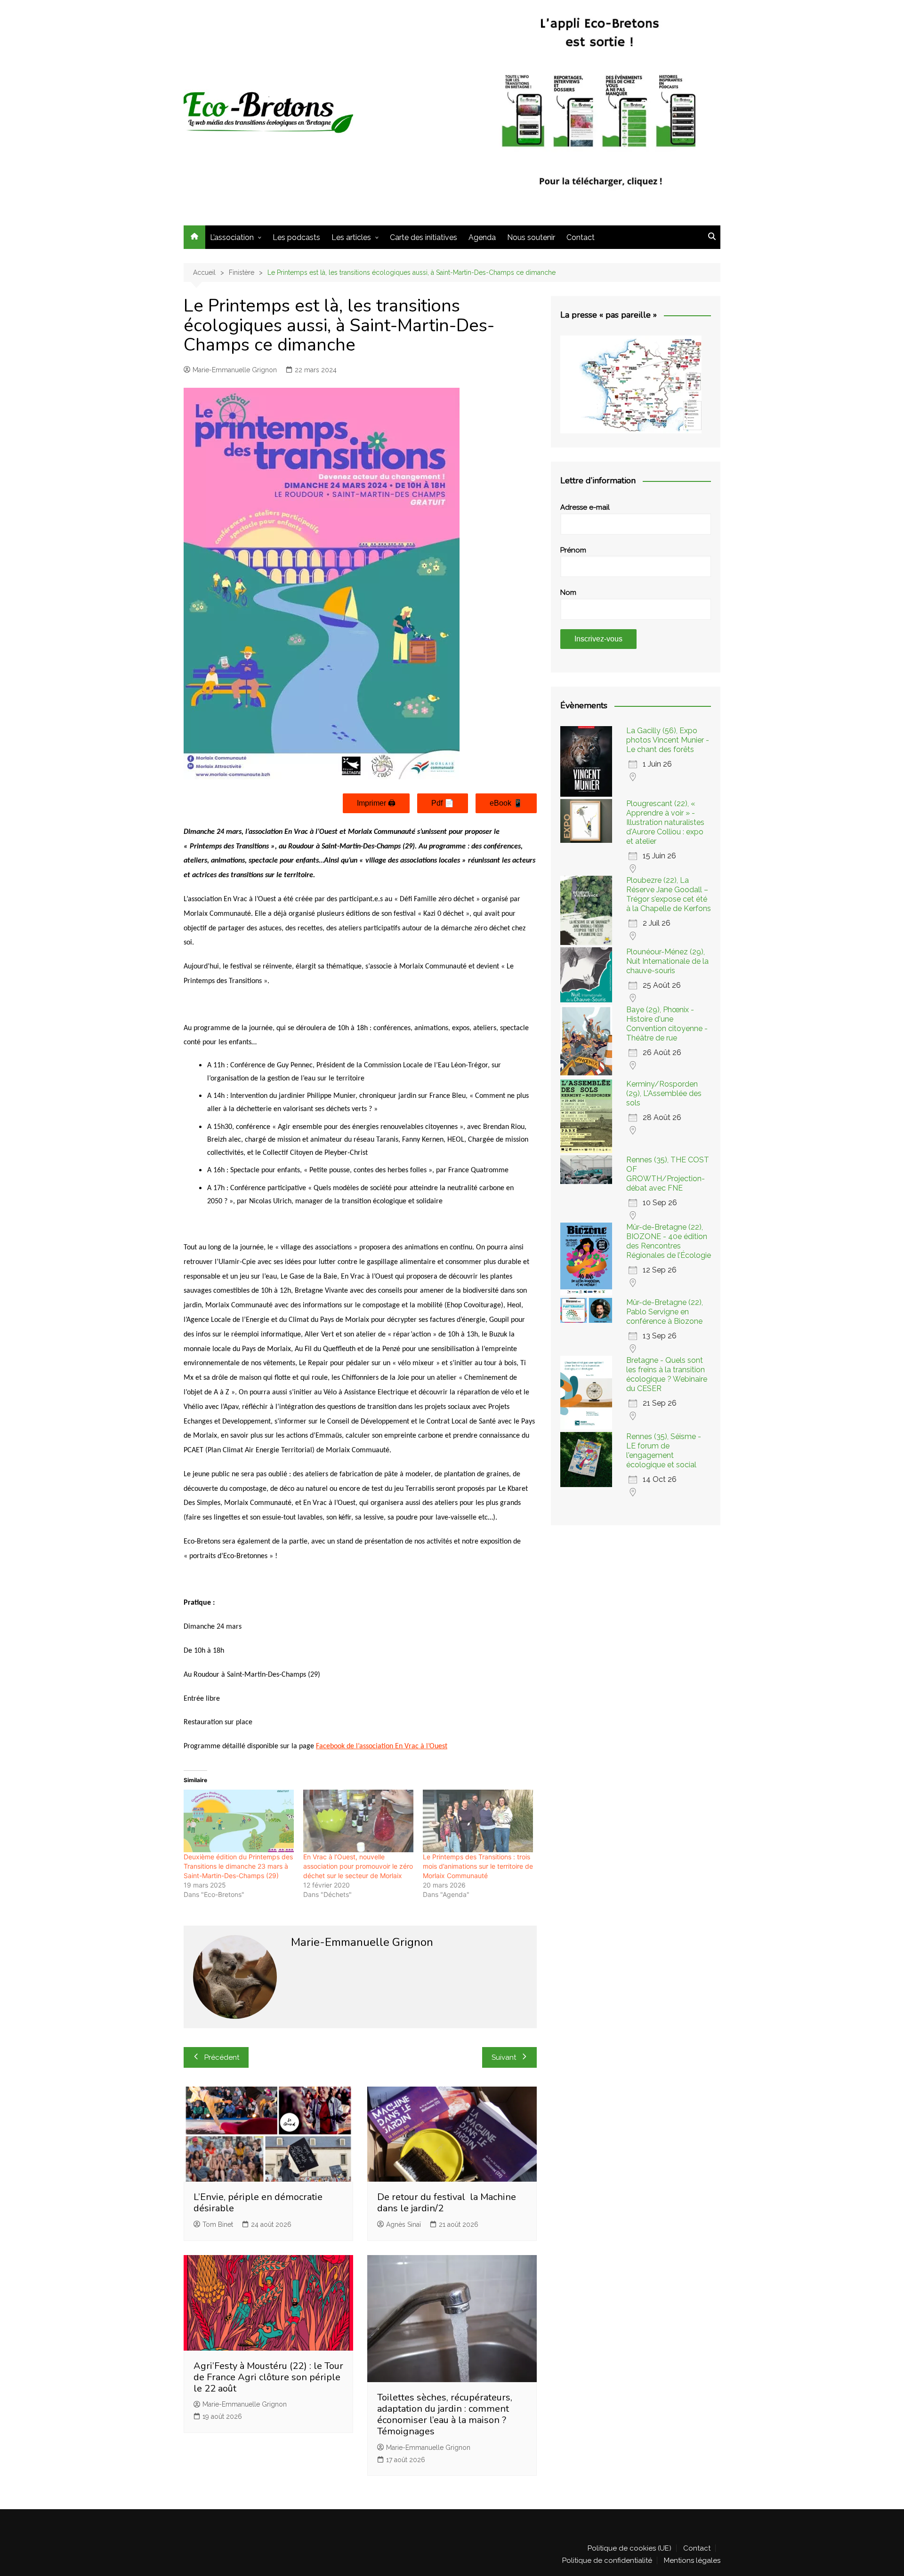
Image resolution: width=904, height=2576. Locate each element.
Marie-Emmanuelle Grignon (235, 370)
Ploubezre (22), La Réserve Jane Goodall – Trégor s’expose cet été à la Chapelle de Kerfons (669, 894)
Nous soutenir (531, 237)
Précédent (222, 2057)
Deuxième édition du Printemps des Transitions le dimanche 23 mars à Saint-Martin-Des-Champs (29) (238, 1866)
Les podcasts (296, 237)
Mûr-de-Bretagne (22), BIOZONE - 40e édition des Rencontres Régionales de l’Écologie (669, 1241)
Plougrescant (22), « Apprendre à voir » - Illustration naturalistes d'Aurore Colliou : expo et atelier (665, 822)
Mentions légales (692, 2560)
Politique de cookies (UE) (630, 2548)
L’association (232, 237)
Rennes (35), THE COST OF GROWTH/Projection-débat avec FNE (668, 1174)
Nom (568, 592)
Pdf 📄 (443, 803)
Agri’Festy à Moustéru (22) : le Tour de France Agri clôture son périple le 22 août (268, 2377)
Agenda (482, 237)
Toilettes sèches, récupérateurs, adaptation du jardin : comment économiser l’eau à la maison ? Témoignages (445, 2414)
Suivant (504, 2057)
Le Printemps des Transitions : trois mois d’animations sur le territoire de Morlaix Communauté (478, 1866)
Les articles (351, 237)
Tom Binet (218, 2224)
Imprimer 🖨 (376, 803)
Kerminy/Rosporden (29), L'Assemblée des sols (664, 1093)
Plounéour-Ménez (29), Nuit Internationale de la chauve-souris (667, 961)
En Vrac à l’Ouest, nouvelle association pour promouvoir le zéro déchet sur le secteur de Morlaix (358, 1866)
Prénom (573, 550)
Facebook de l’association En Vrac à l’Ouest (382, 1746)
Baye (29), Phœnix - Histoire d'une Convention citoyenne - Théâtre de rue (667, 1024)
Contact (581, 237)
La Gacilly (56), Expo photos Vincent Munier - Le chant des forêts (668, 740)
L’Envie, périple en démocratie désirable (258, 2203)
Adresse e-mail (585, 507)
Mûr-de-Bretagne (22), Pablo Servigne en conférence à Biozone (665, 1312)
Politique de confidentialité (607, 2560)
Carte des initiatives (424, 237)
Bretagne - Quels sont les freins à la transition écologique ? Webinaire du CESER (667, 1374)
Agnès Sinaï (404, 2224)
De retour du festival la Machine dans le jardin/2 (447, 2203)
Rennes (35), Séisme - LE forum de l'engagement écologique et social (664, 1451)
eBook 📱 (506, 803)
